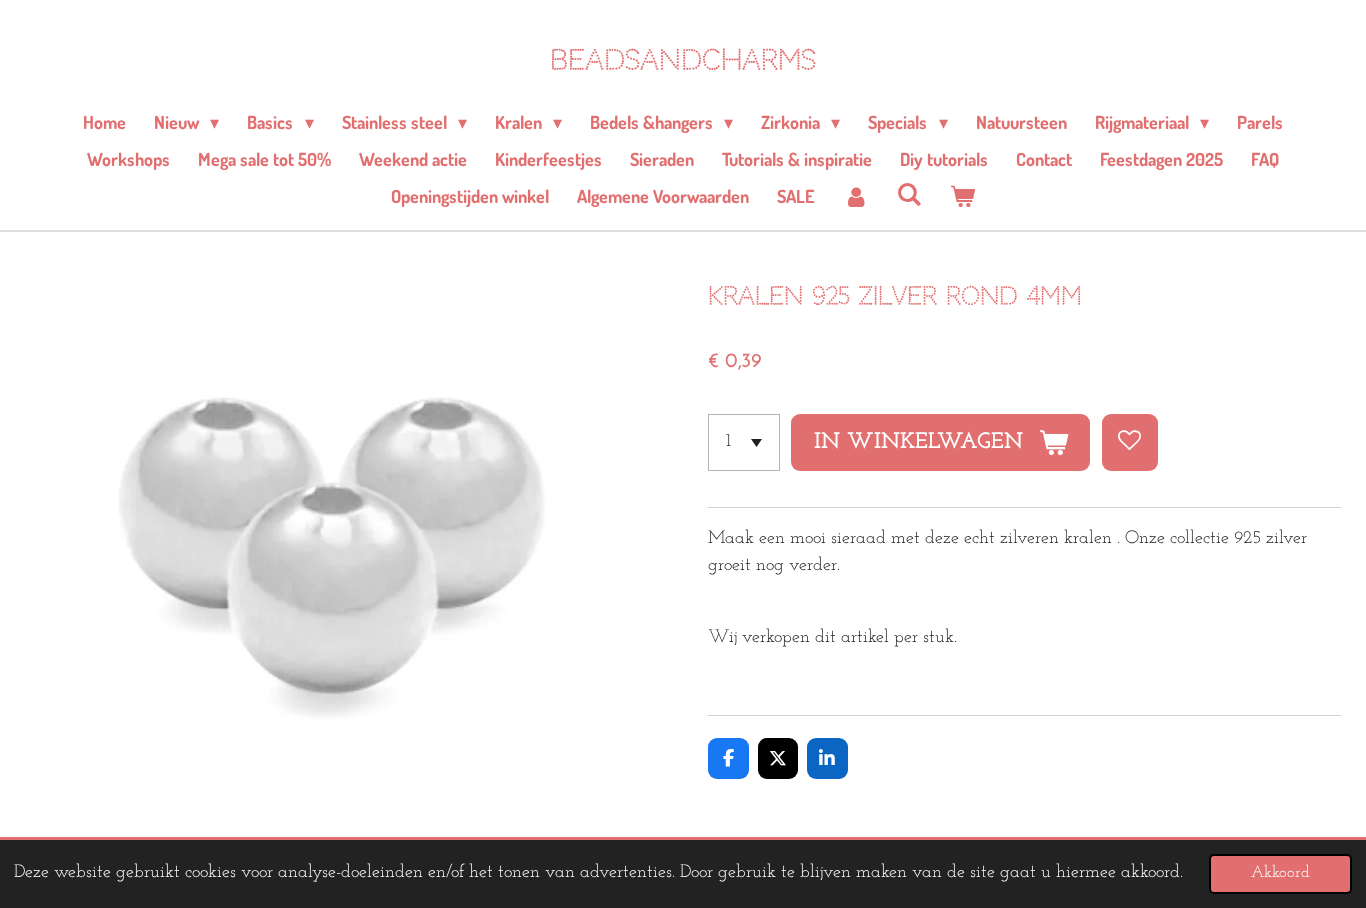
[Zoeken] (908, 194)
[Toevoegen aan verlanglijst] (1130, 442)
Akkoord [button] (1280, 873)
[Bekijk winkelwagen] (962, 196)
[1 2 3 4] (744, 442)
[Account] (855, 196)
